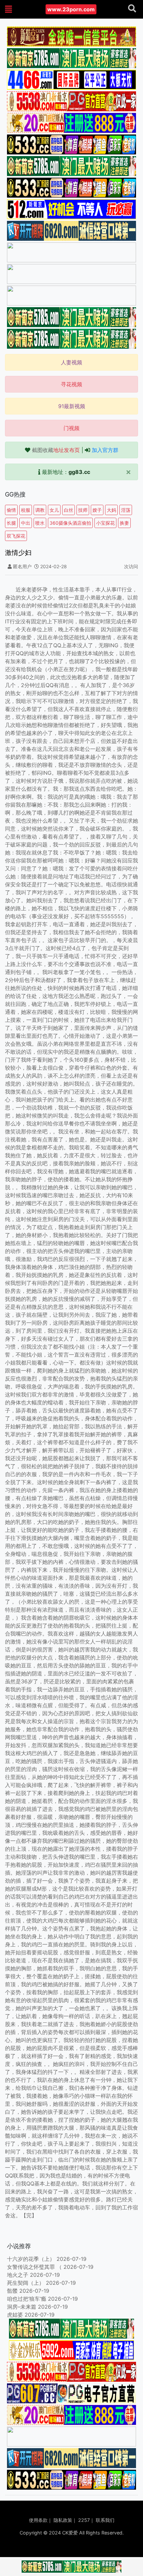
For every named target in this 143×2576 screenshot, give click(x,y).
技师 (83, 510)
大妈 (111, 510)
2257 (84, 2520)
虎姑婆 (15, 2315)
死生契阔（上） (26, 2283)
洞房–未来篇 (22, 2307)
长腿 (11, 523)
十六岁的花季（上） (31, 2259)
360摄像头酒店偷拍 (70, 523)
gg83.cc (79, 472)
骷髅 (12, 2291)
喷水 (40, 523)
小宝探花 (105, 523)
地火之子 (18, 2275)
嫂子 (97, 510)
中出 (26, 523)
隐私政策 (63, 2520)
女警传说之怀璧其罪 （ (34, 2267)
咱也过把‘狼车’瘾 (27, 2299)
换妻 (124, 523)
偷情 (11, 510)
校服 (26, 510)
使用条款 (38, 2520)
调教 (40, 510)
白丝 (69, 510)
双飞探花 (16, 536)
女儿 (54, 510)
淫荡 (126, 510)
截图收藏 (56, 450)
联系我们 (105, 2520)
